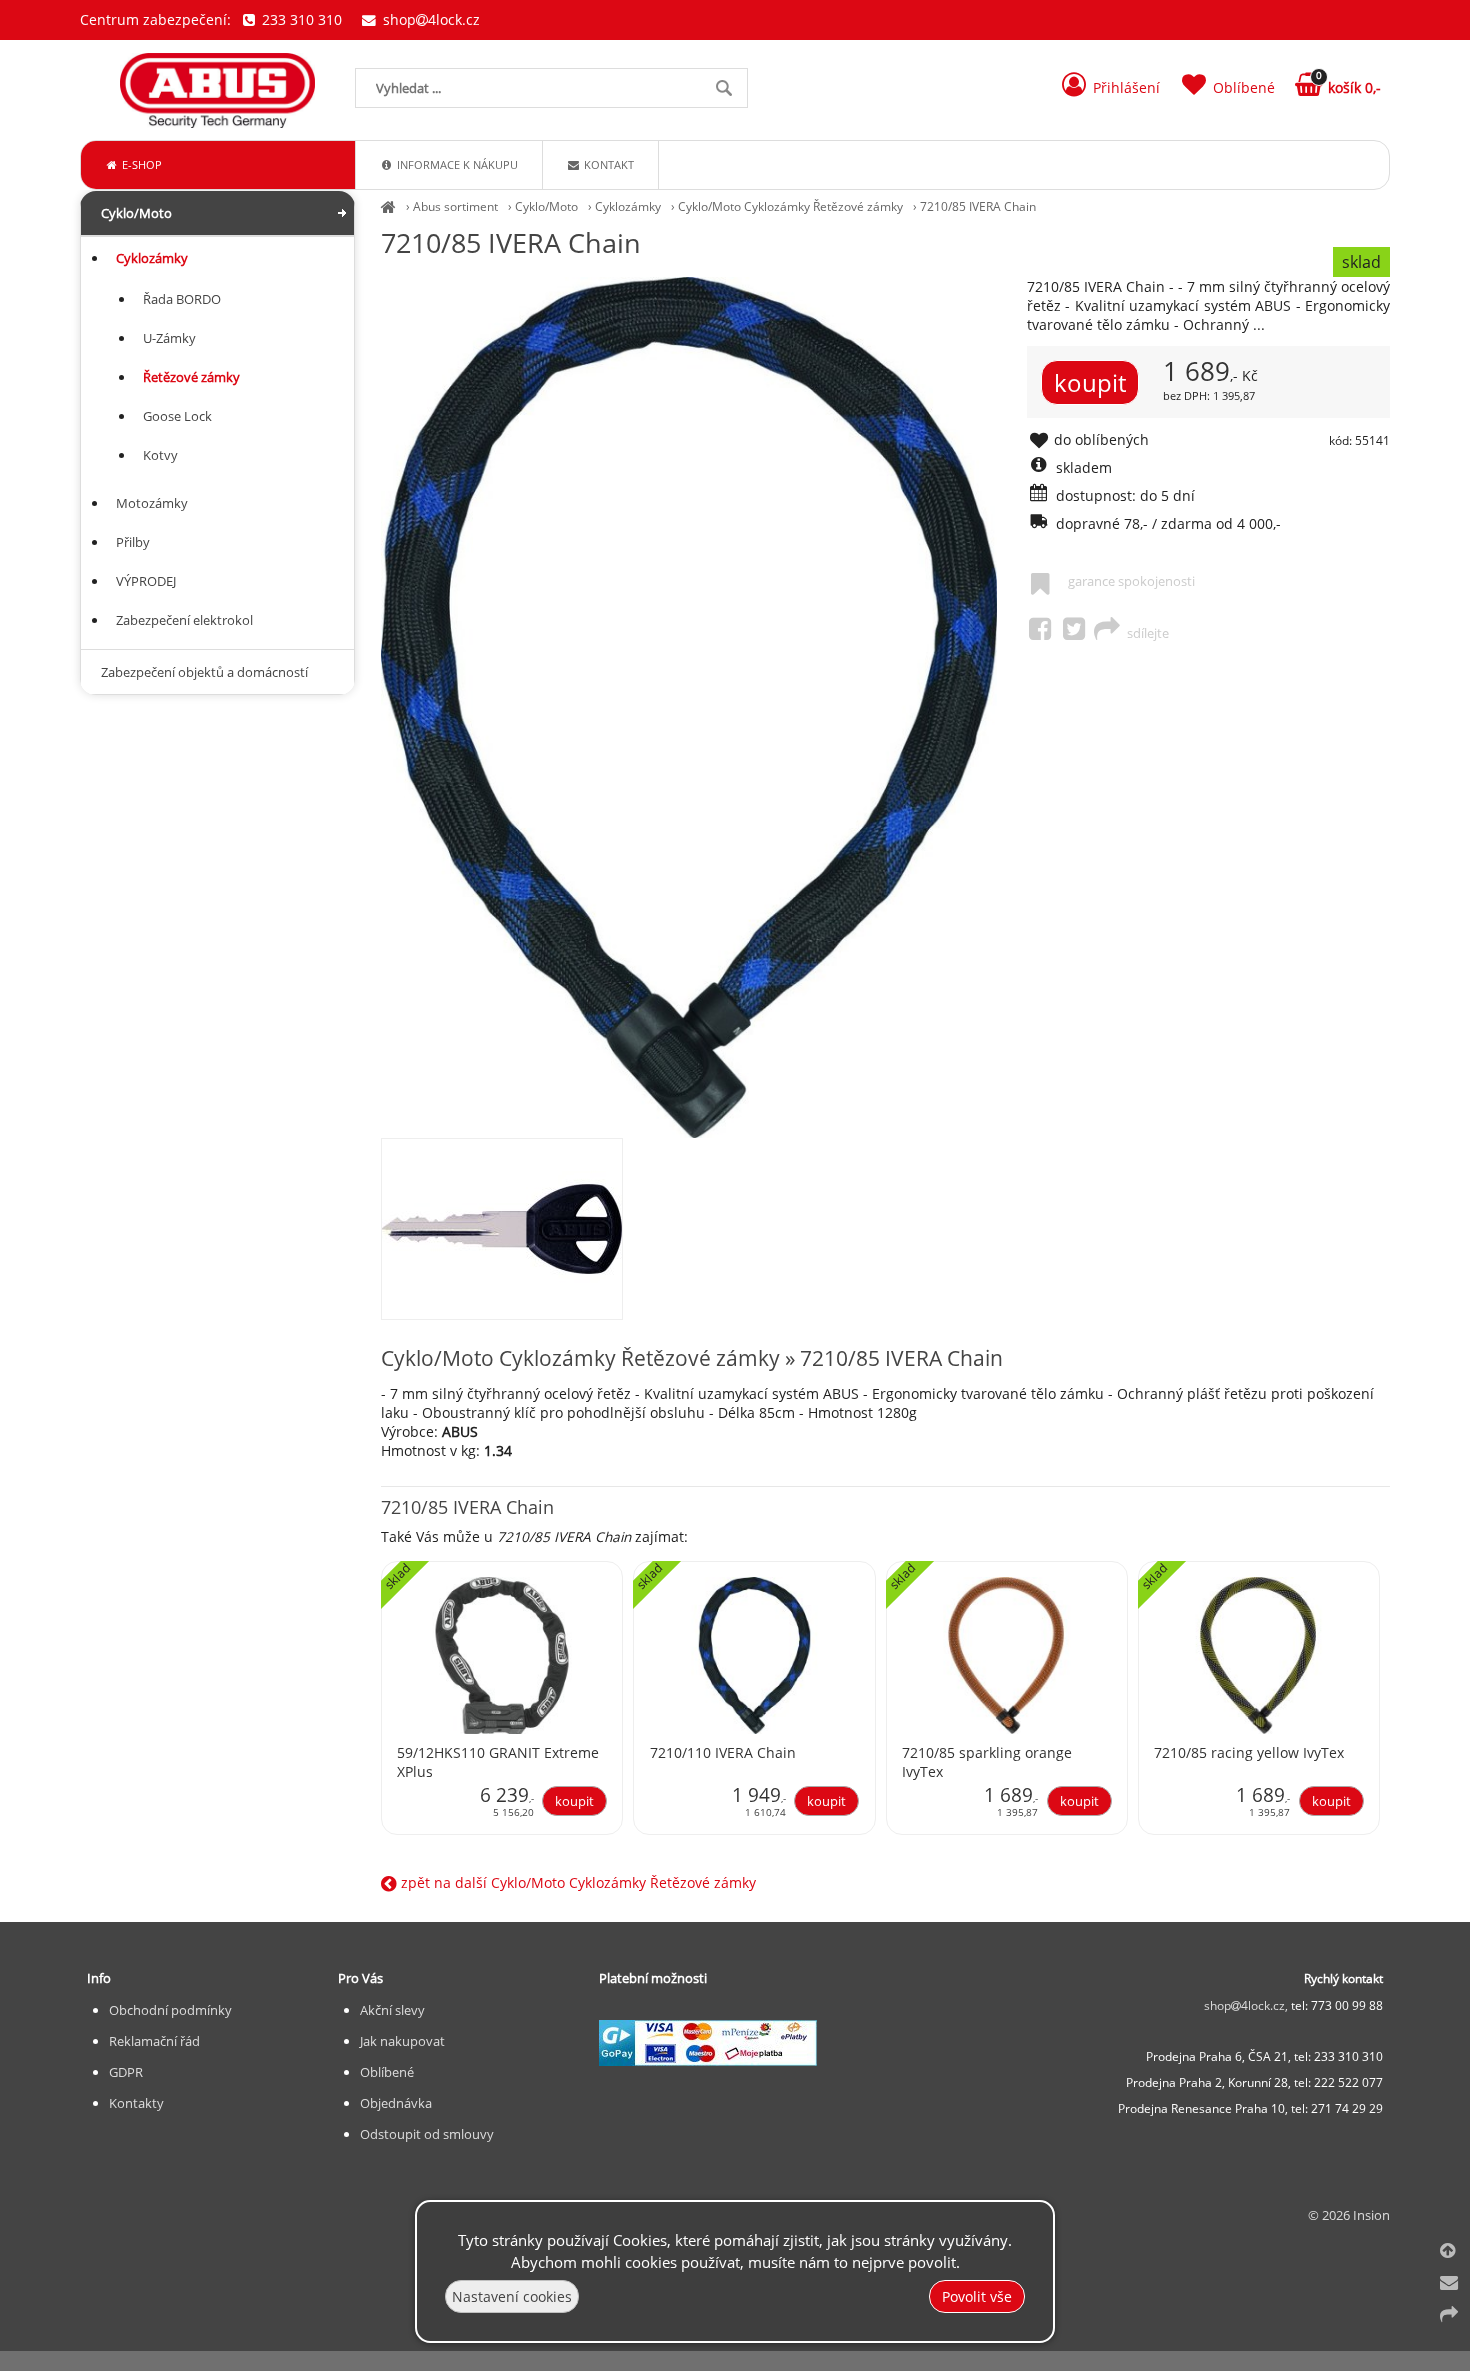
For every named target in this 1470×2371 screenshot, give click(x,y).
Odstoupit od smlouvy (427, 2134)
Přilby (133, 542)
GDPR (126, 2072)
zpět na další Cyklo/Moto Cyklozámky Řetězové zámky (576, 1882)
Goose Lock (177, 416)
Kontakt (607, 164)
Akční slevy (392, 2010)
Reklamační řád (154, 2041)
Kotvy (160, 455)
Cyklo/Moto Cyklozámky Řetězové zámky (790, 206)
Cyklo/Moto (546, 206)
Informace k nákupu (456, 164)
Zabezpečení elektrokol (184, 620)
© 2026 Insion (1349, 2215)
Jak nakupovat (402, 2041)
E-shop (140, 164)
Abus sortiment (455, 206)
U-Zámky (169, 338)
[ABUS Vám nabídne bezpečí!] (388, 206)
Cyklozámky (628, 206)
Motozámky (152, 503)
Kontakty (136, 2103)
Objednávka (396, 2103)
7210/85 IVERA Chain (978, 206)
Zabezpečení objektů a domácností (204, 672)
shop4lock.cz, (1247, 2005)
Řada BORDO (182, 299)
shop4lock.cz (429, 19)
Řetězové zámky (191, 377)
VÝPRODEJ (146, 581)
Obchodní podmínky (170, 2010)
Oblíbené (387, 2072)
